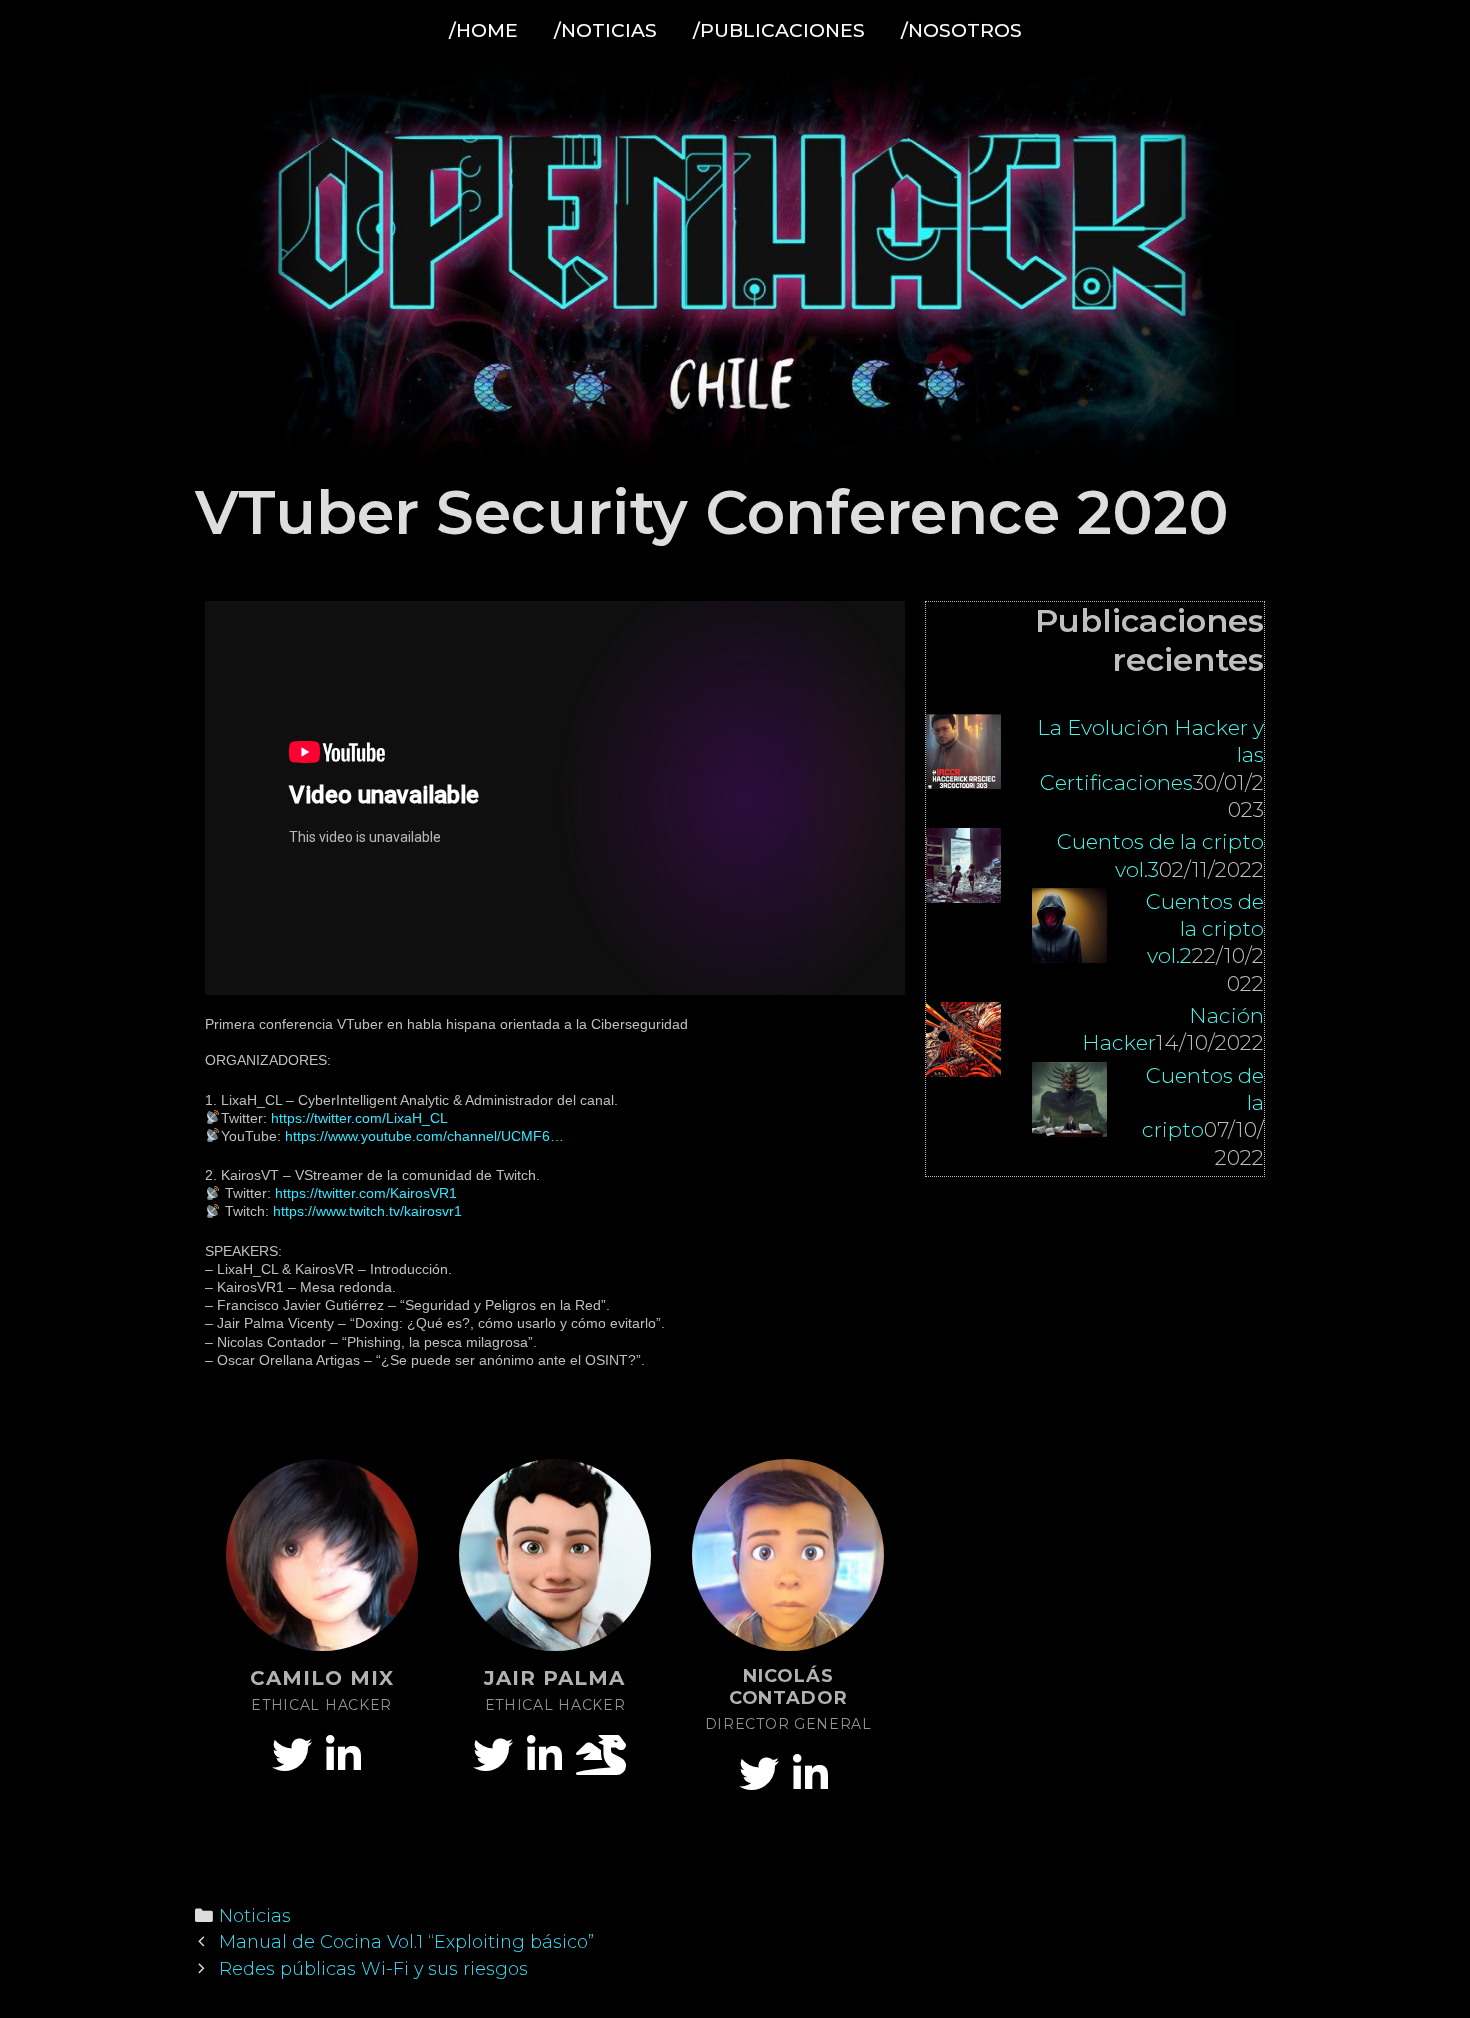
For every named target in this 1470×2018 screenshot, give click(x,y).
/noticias (605, 30)
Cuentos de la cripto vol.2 (1205, 929)
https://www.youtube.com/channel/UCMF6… (424, 1136)
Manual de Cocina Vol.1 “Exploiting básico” (406, 1941)
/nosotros (961, 30)
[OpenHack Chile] (735, 265)
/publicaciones (779, 30)
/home (483, 30)
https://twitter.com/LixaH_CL (359, 1118)
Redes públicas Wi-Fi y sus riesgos (373, 1968)
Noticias (255, 1915)
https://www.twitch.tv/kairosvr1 (367, 1211)
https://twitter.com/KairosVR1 (366, 1193)
